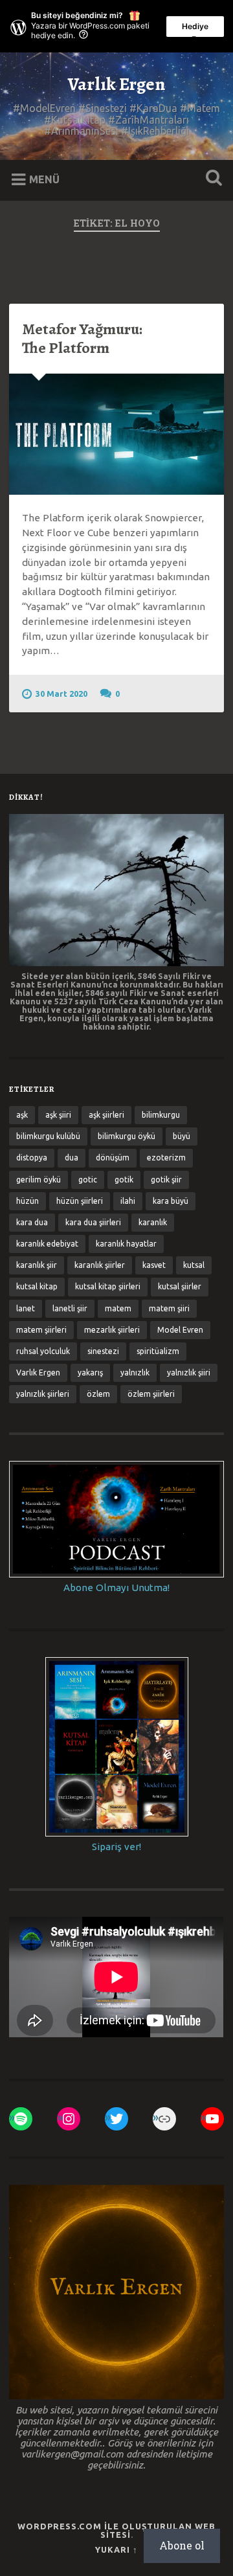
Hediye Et (195, 29)
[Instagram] (69, 2119)
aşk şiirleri (106, 1115)
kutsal (194, 1265)
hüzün (28, 1201)
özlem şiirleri (151, 1394)
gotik (124, 1180)
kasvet (154, 1265)
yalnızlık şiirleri (43, 1394)
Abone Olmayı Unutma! (116, 1587)
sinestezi (103, 1351)
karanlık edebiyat (47, 1244)
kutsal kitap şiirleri (108, 1286)
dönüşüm (113, 1158)
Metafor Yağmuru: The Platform (82, 338)
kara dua (32, 1222)
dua (72, 1158)
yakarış (90, 1373)
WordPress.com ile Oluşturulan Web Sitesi (116, 2530)
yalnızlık (135, 1373)
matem (118, 1308)
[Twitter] (116, 2119)
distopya (32, 1158)
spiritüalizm (158, 1351)
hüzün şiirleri (80, 1201)
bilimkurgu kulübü (48, 1136)
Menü (44, 179)
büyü (182, 1136)
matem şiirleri (41, 1330)
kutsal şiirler (180, 1286)
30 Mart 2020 (61, 694)
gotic (88, 1180)
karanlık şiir (37, 1265)
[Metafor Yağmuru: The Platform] (116, 434)
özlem (98, 1394)
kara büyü (171, 1201)
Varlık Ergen (116, 84)
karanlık (153, 1222)
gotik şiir (166, 1180)
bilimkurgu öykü (127, 1136)
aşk (22, 1115)
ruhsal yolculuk (43, 1351)
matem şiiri (169, 1308)
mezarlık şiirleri (112, 1330)
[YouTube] (212, 2119)
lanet (26, 1308)
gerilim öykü (39, 1180)
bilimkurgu (161, 1115)
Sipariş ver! (116, 1847)
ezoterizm (166, 1158)
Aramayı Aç (211, 179)
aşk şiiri (58, 1115)
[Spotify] (21, 2119)
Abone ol (182, 2545)
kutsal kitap (37, 1286)
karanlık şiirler (100, 1265)
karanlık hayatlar (126, 1244)
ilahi (128, 1201)
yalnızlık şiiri (189, 1373)
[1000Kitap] (164, 2119)
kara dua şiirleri (93, 1222)
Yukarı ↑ (116, 2549)
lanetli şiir (70, 1308)
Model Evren (180, 1330)
